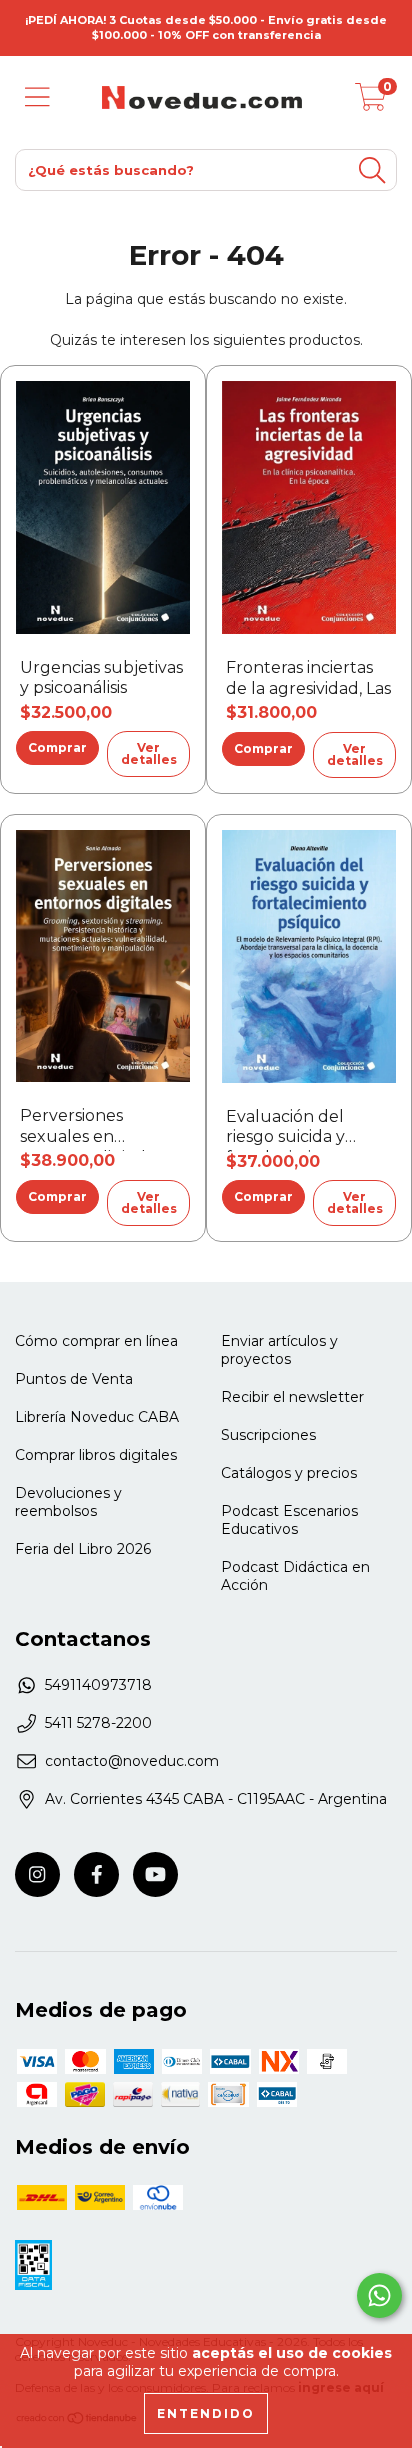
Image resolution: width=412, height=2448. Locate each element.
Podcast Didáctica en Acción (295, 1576)
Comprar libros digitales (96, 1455)
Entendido (206, 2413)
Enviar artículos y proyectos (279, 1350)
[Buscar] (372, 170)
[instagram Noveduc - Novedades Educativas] (37, 1874)
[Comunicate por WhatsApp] (379, 2295)
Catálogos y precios (289, 1473)
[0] (371, 103)
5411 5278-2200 (98, 1723)
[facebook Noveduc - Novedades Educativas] (96, 1874)
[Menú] (37, 97)
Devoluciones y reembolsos (68, 1502)
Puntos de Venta (74, 1379)
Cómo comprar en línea (96, 1341)
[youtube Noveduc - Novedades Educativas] (155, 1874)
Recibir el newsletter (292, 1397)
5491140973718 (98, 1685)
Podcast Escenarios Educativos (289, 1520)
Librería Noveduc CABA (97, 1417)
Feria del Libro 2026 (83, 1549)
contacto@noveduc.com (132, 1761)
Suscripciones (268, 1435)
